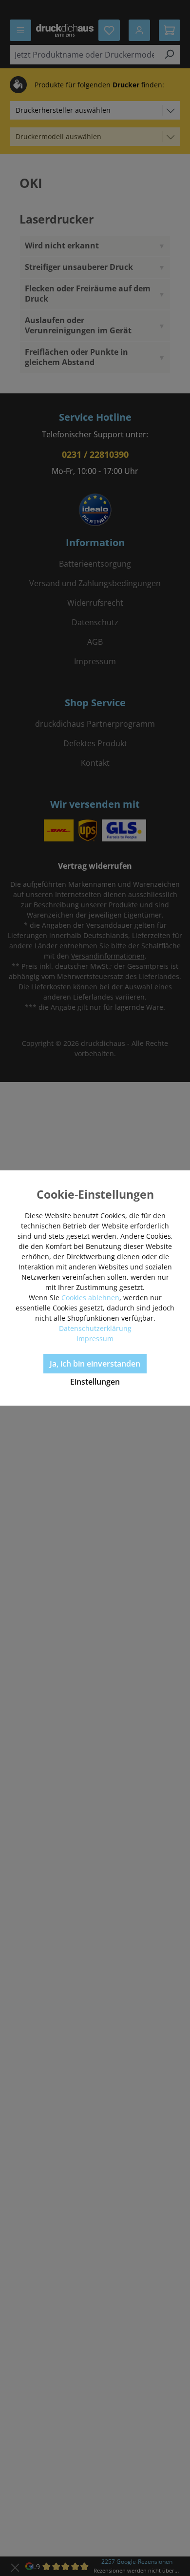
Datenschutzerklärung (95, 1328)
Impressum (95, 1339)
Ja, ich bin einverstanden (95, 1364)
